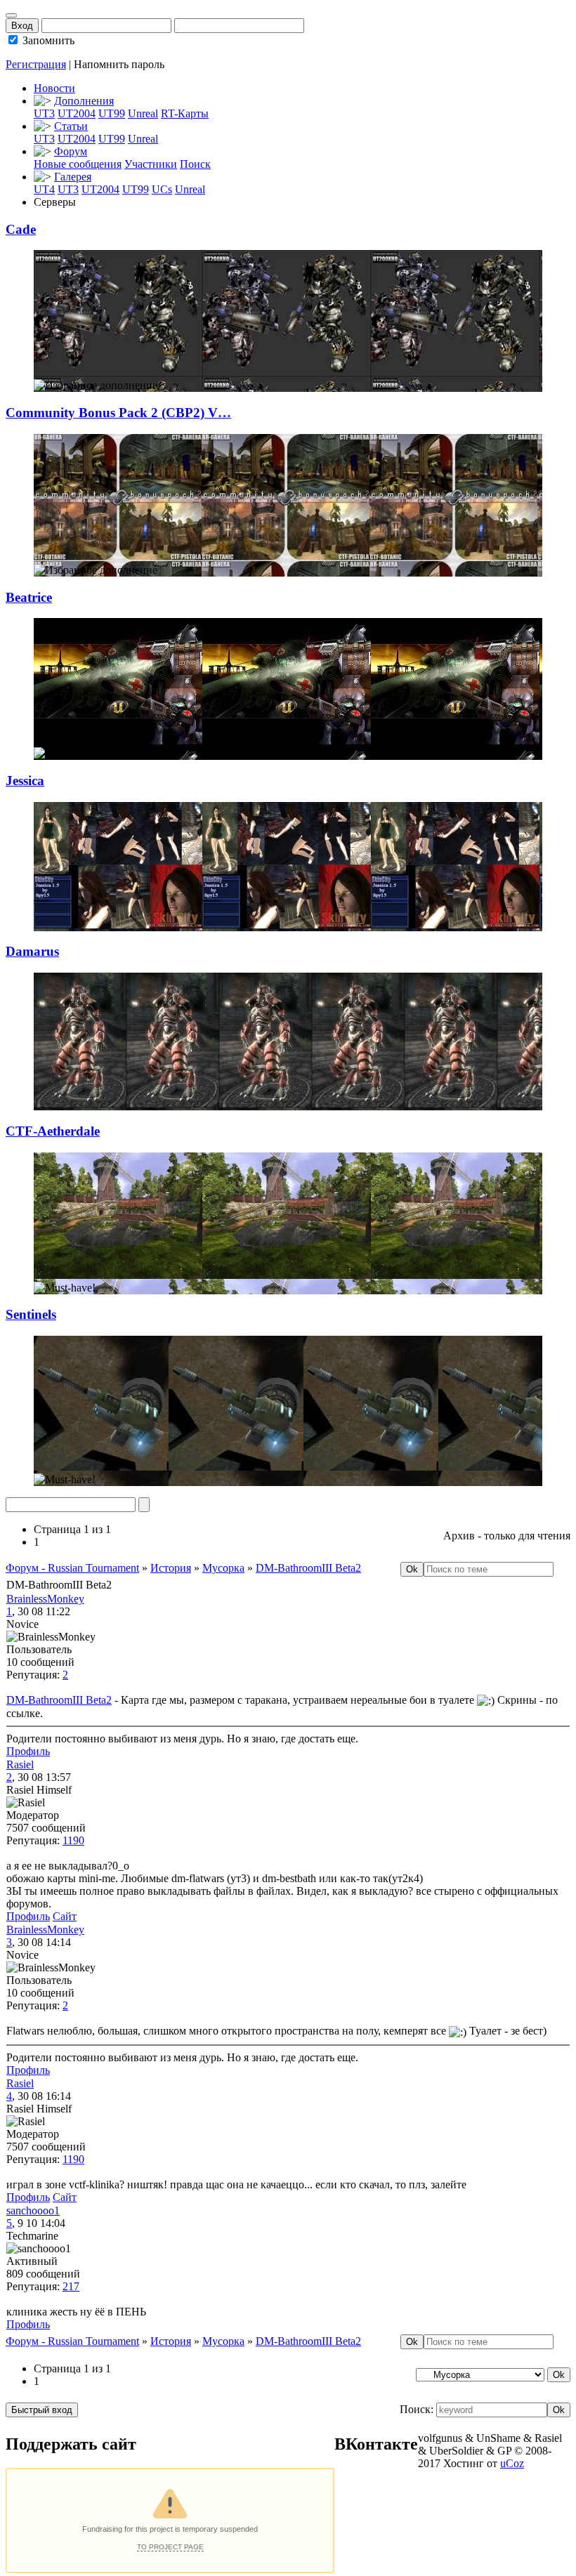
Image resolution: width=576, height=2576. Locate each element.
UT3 (44, 113)
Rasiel (20, 1765)
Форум (71, 151)
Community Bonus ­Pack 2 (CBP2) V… (118, 413)
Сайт (65, 1916)
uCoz (512, 2463)
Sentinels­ (31, 1314)
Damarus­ (32, 951)
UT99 (112, 113)
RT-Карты (185, 113)
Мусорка (223, 1568)
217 (71, 2286)
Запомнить (47, 40)
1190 (73, 1840)
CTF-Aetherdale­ (53, 1131)
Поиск (195, 164)
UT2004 (77, 113)
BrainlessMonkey (45, 1599)
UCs (162, 189)
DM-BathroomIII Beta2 (308, 1568)
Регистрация (36, 64)
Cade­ (21, 229)
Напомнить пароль (119, 64)
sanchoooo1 (33, 2210)
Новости (54, 88)
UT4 (44, 189)
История (171, 1568)
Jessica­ (25, 781)
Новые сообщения (78, 164)
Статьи (71, 126)
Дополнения (84, 101)
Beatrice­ (29, 597)
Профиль (28, 1751)
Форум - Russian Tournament (72, 1568)
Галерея (73, 177)
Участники (151, 164)
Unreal (143, 113)
